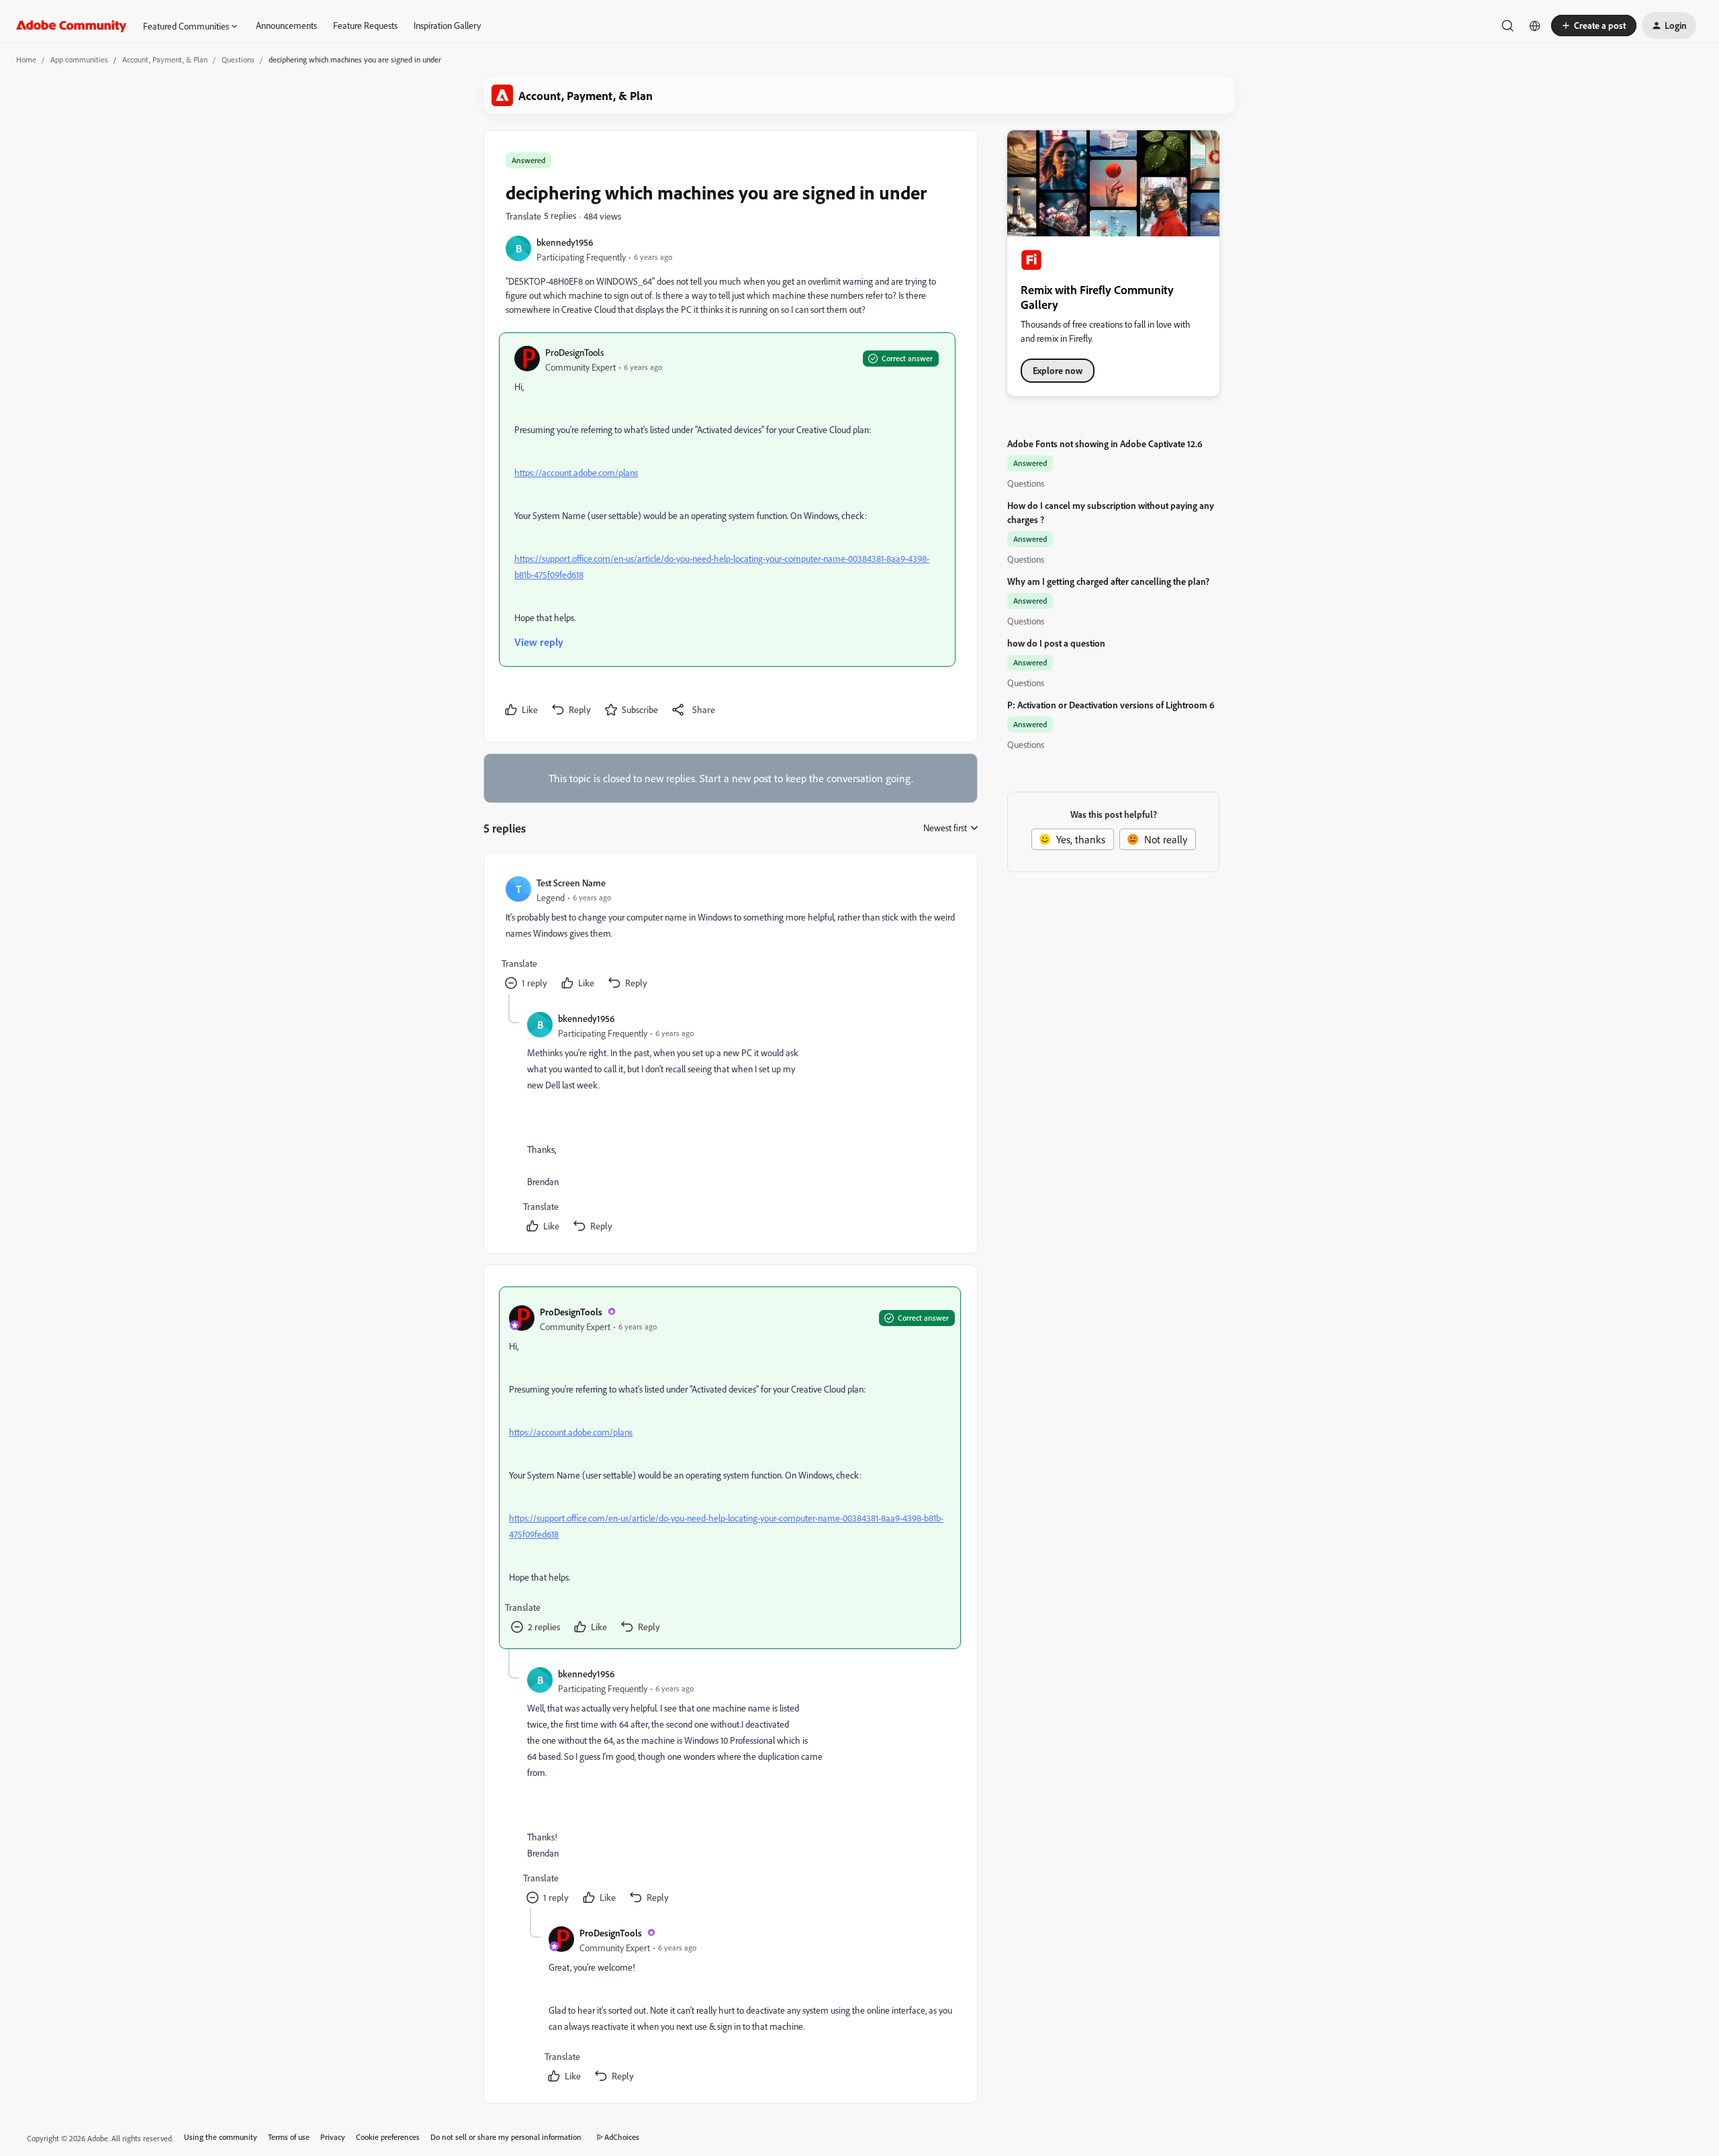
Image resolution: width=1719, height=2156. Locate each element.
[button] (1594, 26)
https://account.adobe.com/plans (576, 472)
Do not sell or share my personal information (506, 2137)
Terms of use (289, 2137)
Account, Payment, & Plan (165, 59)
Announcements (286, 25)
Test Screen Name (571, 883)
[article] (730, 934)
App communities (79, 59)
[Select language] (1535, 26)
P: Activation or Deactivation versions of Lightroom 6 (1111, 705)
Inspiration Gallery (447, 25)
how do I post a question (1056, 643)
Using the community (221, 2137)
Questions (238, 59)
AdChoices (622, 2137)
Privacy (333, 2137)
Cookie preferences (388, 2137)
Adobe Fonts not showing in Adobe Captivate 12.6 (1105, 443)
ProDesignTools (574, 352)
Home (26, 59)
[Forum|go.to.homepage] (72, 26)
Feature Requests (365, 25)
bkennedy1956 (565, 242)
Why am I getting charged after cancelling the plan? (1108, 581)
